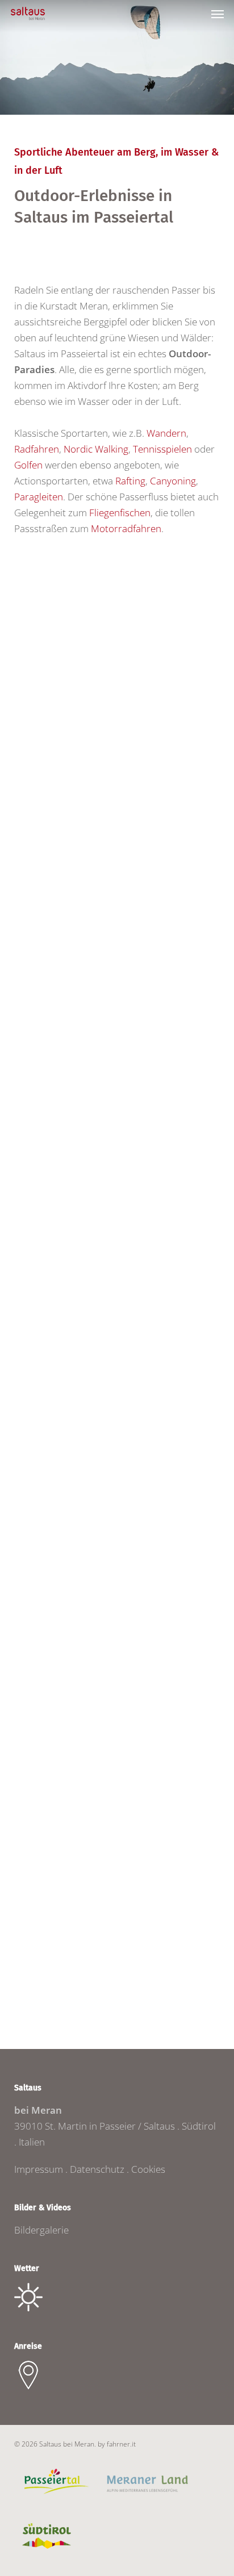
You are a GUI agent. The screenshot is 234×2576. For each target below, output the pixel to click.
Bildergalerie (41, 2230)
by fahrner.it (117, 2444)
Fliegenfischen (120, 513)
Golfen (28, 465)
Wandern (166, 433)
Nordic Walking (96, 449)
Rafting (130, 481)
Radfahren (37, 449)
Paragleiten (39, 497)
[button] (218, 14)
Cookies (148, 2169)
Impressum (39, 2169)
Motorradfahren (126, 528)
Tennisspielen (162, 449)
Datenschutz (97, 2169)
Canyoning (173, 481)
